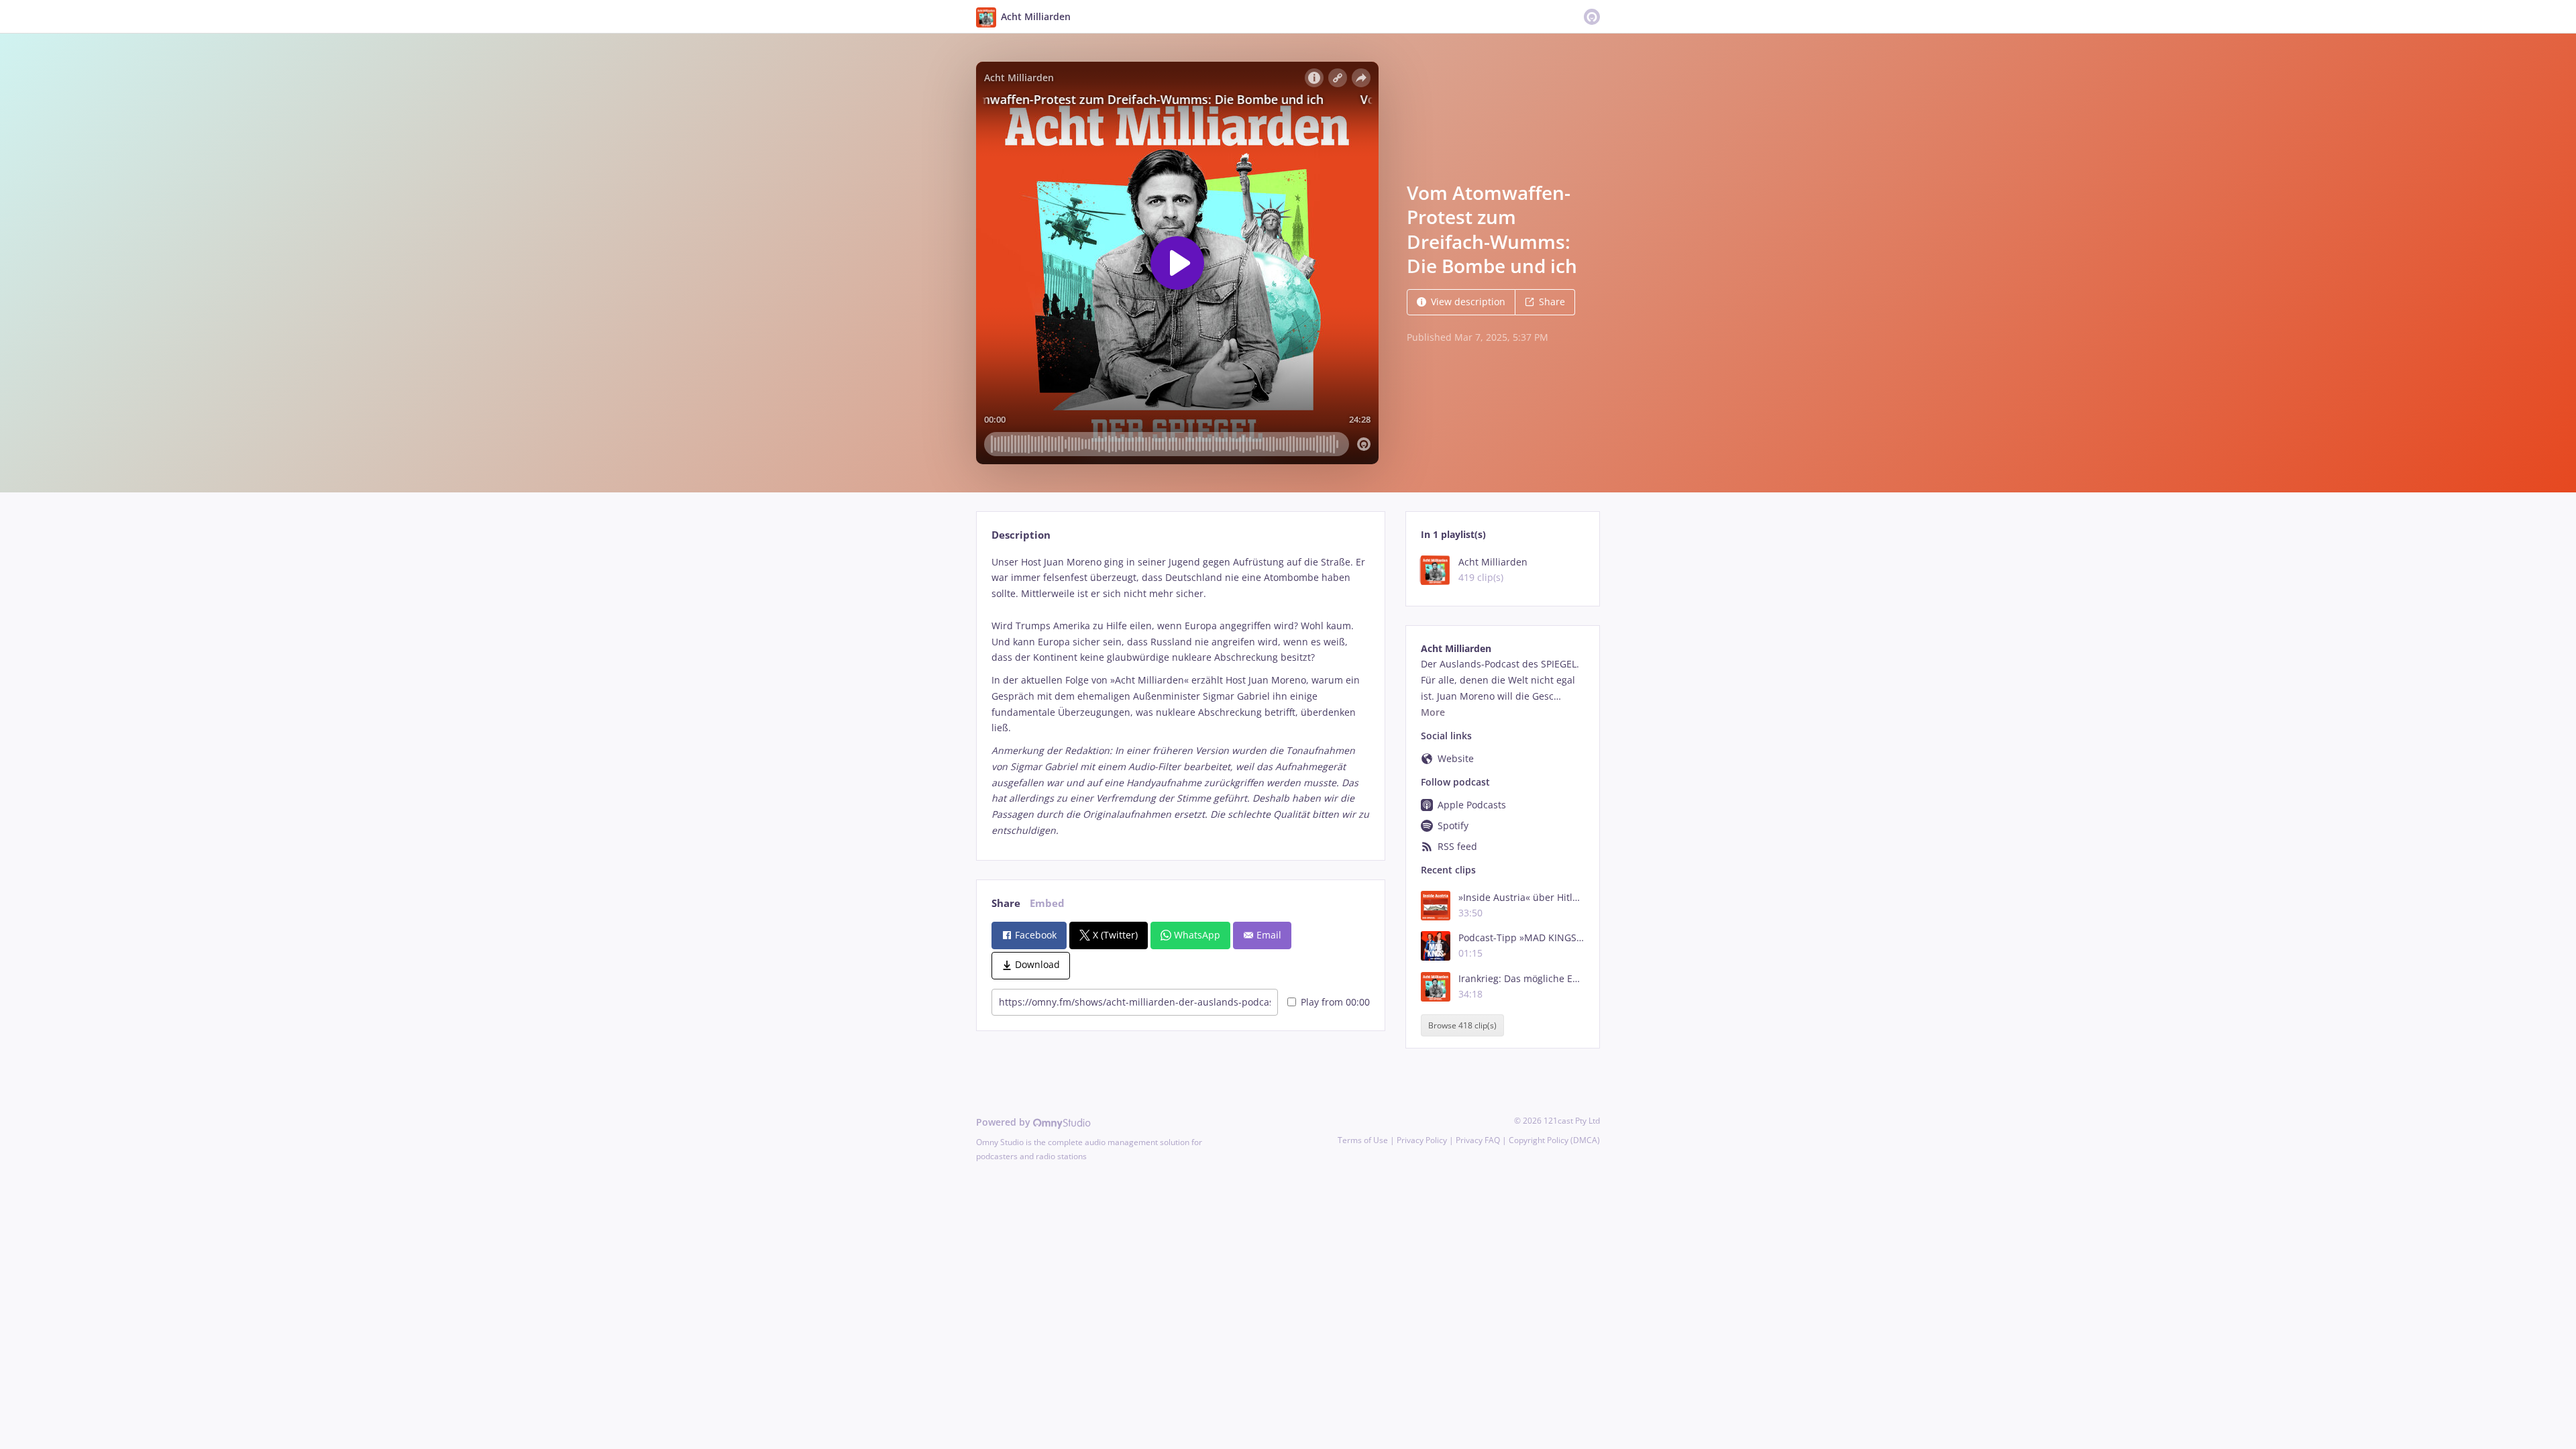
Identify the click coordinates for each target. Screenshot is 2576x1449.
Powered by (1005, 1122)
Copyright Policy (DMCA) (1554, 1140)
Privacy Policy (1422, 1140)
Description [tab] (1021, 535)
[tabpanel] (1180, 696)
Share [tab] (1006, 903)
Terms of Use (1363, 1140)
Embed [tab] (1047, 903)
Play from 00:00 (1335, 1002)
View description (1468, 302)
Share (1552, 302)
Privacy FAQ (1478, 1140)
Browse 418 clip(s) (1462, 1025)
